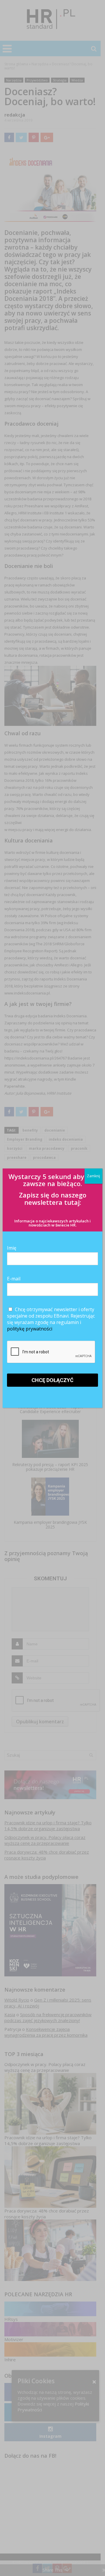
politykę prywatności (30, 1329)
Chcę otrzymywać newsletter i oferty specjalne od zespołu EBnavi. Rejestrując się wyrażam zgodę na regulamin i (51, 1319)
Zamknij (93, 1176)
